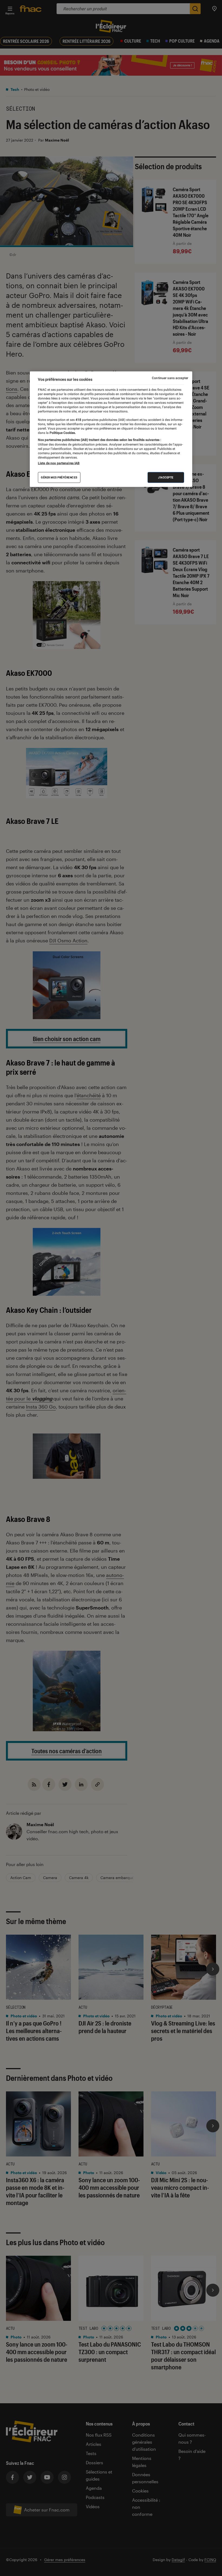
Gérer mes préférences (59, 477)
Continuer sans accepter (170, 378)
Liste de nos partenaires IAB (59, 463)
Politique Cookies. (62, 433)
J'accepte (166, 477)
